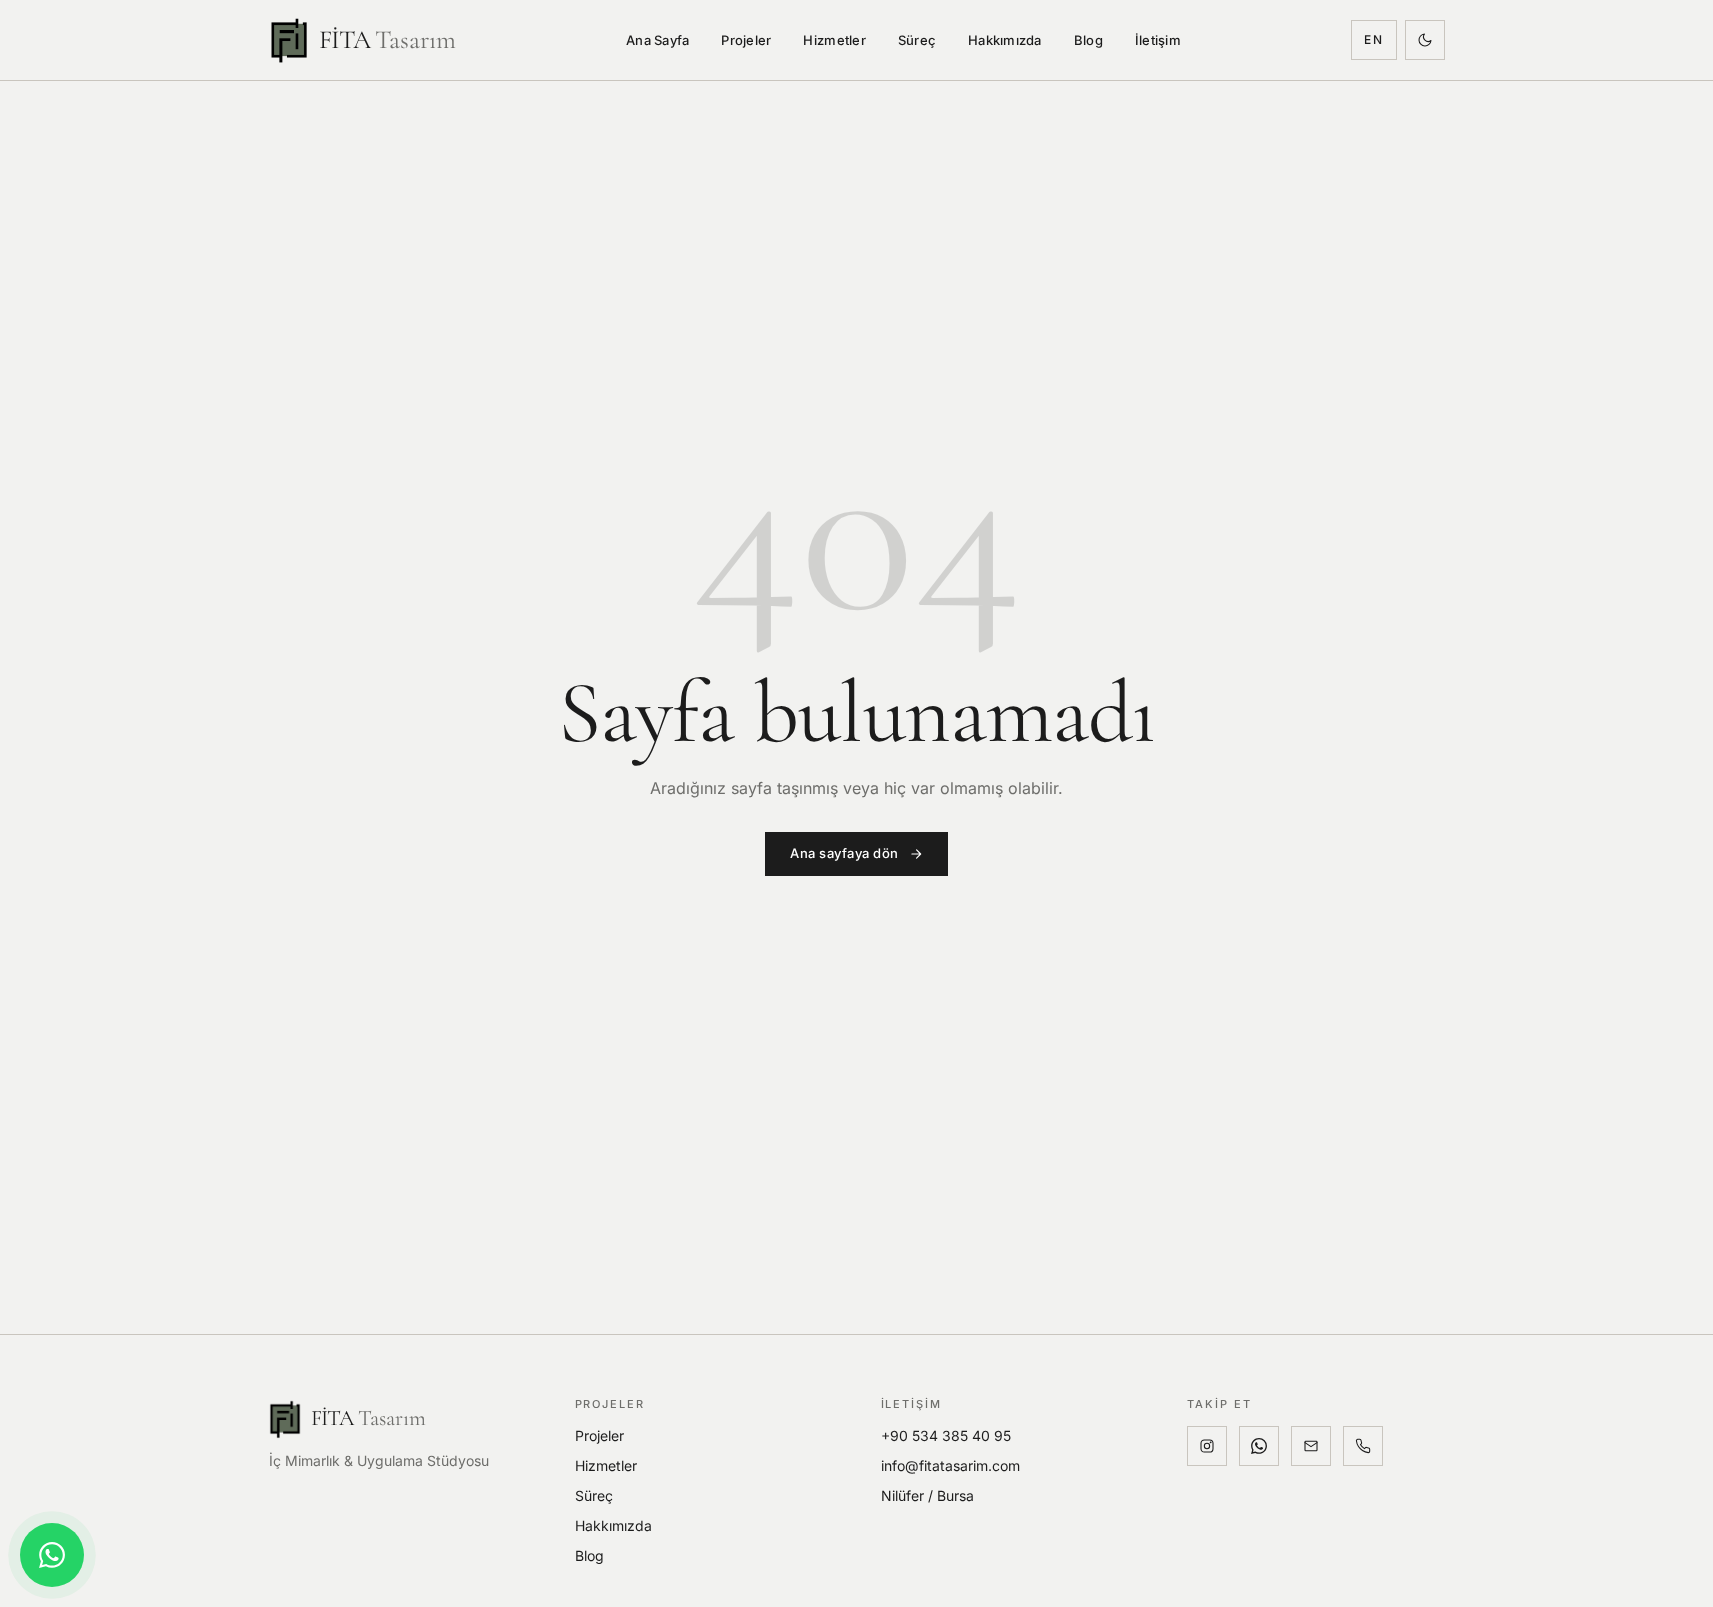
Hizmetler (834, 40)
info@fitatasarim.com (950, 1465)
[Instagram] (1207, 1446)
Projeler (746, 40)
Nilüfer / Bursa (927, 1495)
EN (1374, 39)
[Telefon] (1363, 1446)
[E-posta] (1311, 1446)
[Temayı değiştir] (1425, 40)
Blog (1088, 40)
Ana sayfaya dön (844, 853)
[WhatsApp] (1259, 1446)
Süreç (917, 40)
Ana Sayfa (657, 40)
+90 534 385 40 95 (946, 1435)
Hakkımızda (1005, 40)
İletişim (1158, 40)
